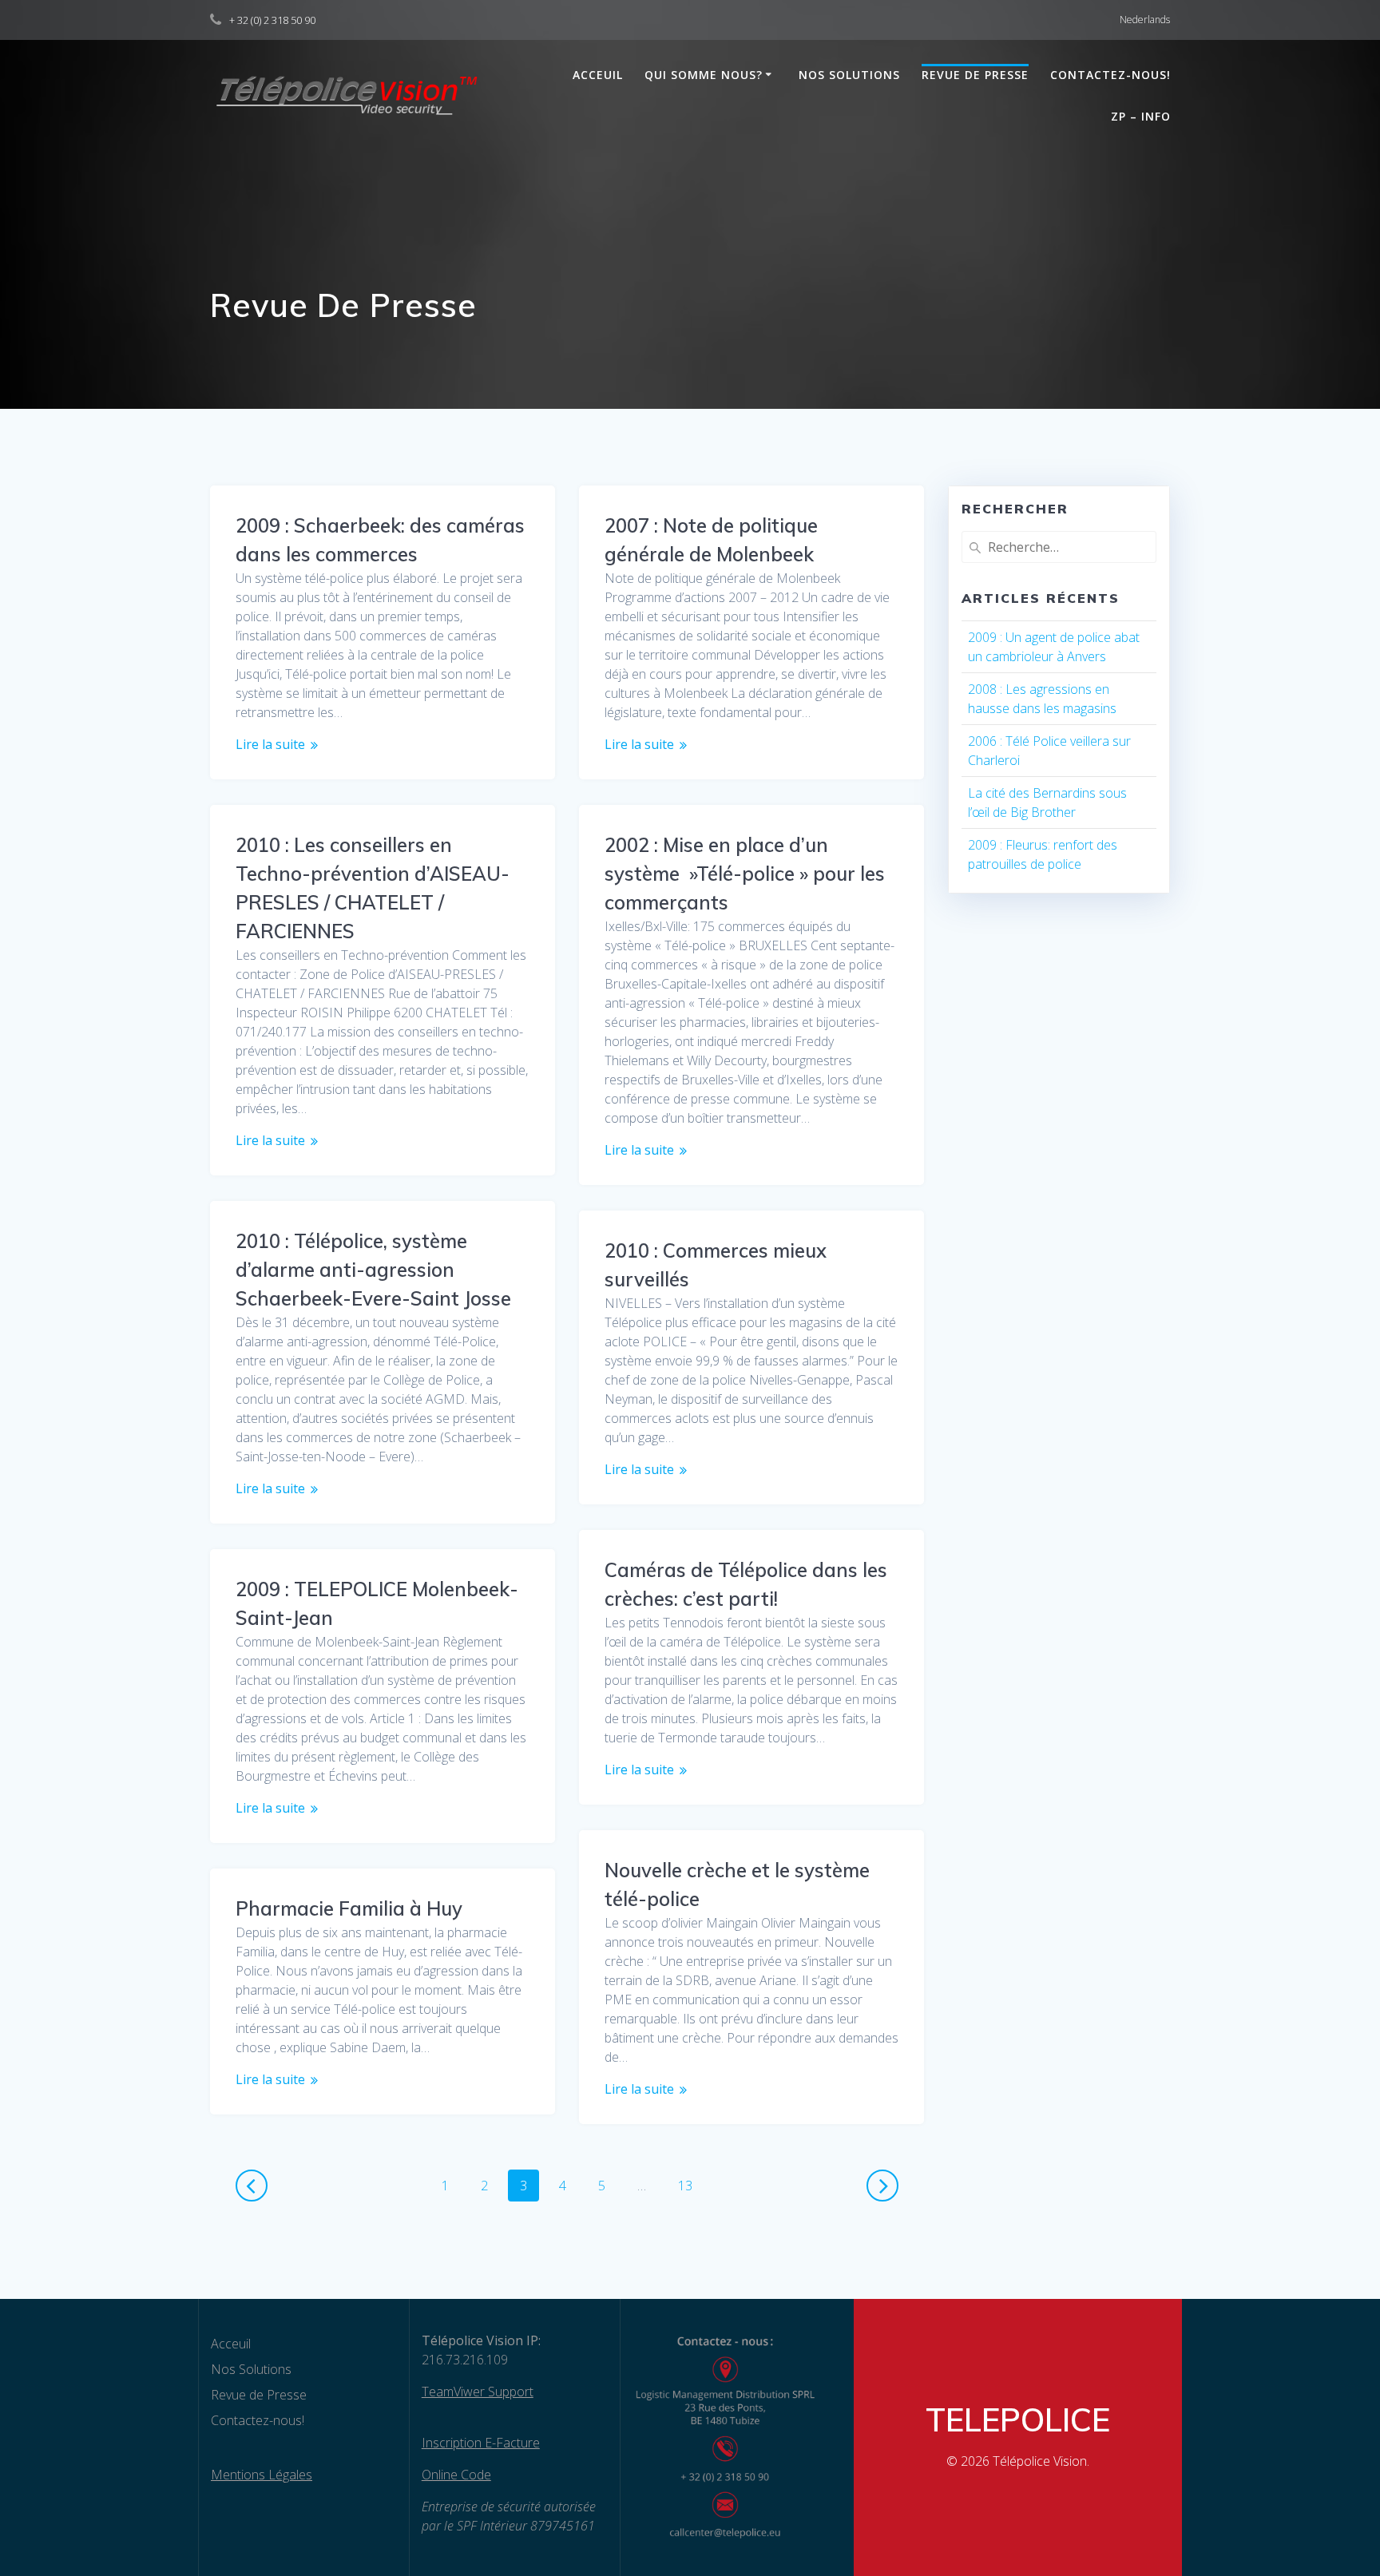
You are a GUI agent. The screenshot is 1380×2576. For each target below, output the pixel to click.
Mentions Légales (262, 2475)
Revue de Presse (975, 75)
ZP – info (1141, 116)
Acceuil (598, 75)
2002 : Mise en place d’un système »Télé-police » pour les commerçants (745, 874)
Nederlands (1145, 20)
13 (691, 2185)
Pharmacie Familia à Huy (349, 1908)
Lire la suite (270, 744)
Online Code (456, 2475)
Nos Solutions (849, 75)
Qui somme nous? (704, 75)
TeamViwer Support (478, 2392)
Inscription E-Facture (481, 2443)
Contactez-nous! (1110, 75)
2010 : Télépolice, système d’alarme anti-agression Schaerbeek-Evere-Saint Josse (373, 1270)
